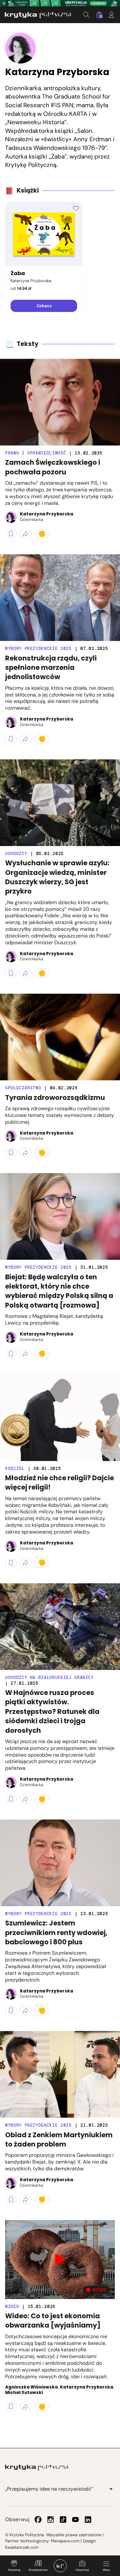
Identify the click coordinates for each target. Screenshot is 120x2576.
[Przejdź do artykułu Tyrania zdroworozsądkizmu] (60, 1037)
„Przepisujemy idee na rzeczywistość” (49, 2489)
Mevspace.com (65, 2541)
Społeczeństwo (23, 1088)
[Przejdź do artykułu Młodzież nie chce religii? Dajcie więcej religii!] (60, 1418)
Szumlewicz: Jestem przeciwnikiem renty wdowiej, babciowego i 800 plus (56, 1932)
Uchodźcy (16, 854)
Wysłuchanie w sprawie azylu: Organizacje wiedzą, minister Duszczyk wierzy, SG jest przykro (57, 877)
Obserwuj (82, 2570)
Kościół (15, 1469)
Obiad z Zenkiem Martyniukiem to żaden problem (59, 2139)
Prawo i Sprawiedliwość (36, 453)
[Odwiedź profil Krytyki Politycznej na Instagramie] (51, 2520)
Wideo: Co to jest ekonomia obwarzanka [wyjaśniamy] (53, 2321)
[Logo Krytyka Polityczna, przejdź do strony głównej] (38, 15)
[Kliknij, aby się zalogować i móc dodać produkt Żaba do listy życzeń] (76, 209)
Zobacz (44, 306)
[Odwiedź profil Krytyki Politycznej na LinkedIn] (88, 2520)
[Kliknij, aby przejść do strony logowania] (111, 15)
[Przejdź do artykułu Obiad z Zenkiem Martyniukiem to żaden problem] (60, 2074)
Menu (106, 2570)
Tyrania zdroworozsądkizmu (55, 1098)
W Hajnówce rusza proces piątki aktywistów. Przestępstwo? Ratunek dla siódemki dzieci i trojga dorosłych (52, 1712)
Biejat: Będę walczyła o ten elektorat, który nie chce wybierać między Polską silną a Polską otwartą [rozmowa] (59, 1291)
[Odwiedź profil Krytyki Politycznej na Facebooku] (38, 2520)
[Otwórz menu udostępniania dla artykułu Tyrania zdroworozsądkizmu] (26, 1153)
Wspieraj (14, 2570)
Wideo (12, 2307)
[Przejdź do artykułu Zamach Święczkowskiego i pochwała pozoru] (60, 402)
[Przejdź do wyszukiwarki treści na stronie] (86, 15)
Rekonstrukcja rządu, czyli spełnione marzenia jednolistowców (51, 668)
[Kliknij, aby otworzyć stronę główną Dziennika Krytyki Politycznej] (60, 2566)
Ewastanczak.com (22, 2547)
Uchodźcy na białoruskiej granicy (49, 1677)
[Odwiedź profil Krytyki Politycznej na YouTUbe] (76, 2520)
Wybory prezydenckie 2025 (38, 648)
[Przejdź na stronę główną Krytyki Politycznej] (37, 2468)
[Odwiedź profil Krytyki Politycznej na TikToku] (63, 2520)
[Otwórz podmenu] (111, 2489)
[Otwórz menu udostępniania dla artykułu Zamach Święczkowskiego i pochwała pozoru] (26, 534)
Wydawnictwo (38, 2570)
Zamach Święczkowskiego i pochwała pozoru (53, 467)
